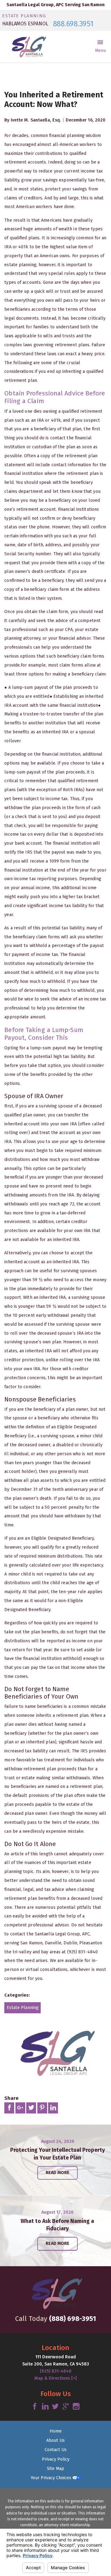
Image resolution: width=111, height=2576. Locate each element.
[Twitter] (55, 2407)
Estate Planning (23, 2008)
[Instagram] (76, 2407)
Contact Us (56, 2450)
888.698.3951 (73, 24)
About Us (55, 2440)
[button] (100, 47)
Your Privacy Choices (51, 2478)
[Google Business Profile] (66, 2407)
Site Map (55, 2469)
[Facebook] (35, 2407)
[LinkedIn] (45, 2407)
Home (56, 2431)
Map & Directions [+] (55, 2378)
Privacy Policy (56, 2459)
